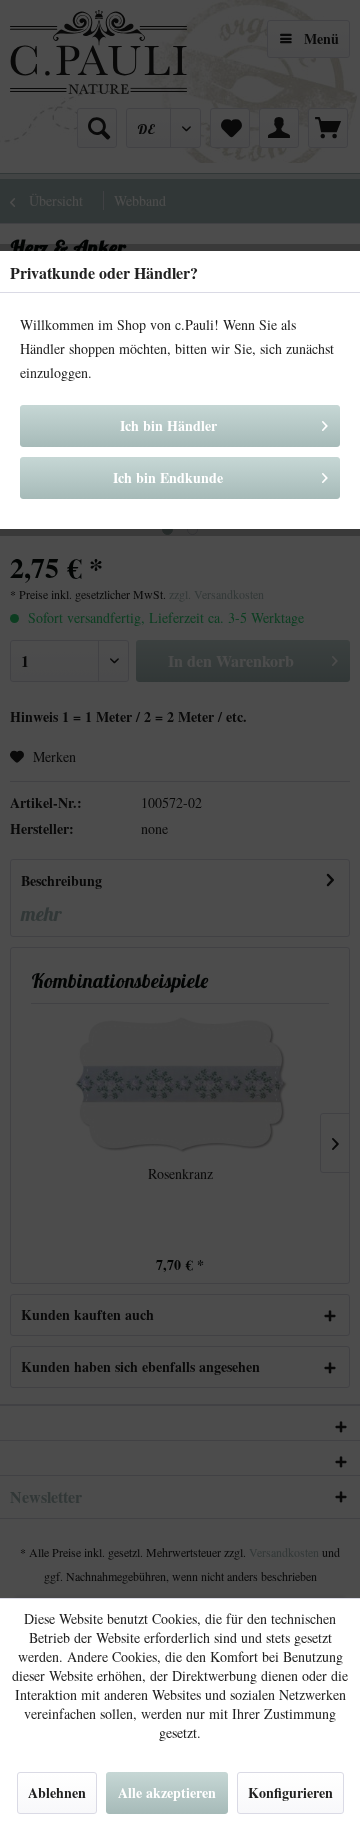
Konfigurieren (290, 1792)
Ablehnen (57, 1792)
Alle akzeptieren (167, 1792)
